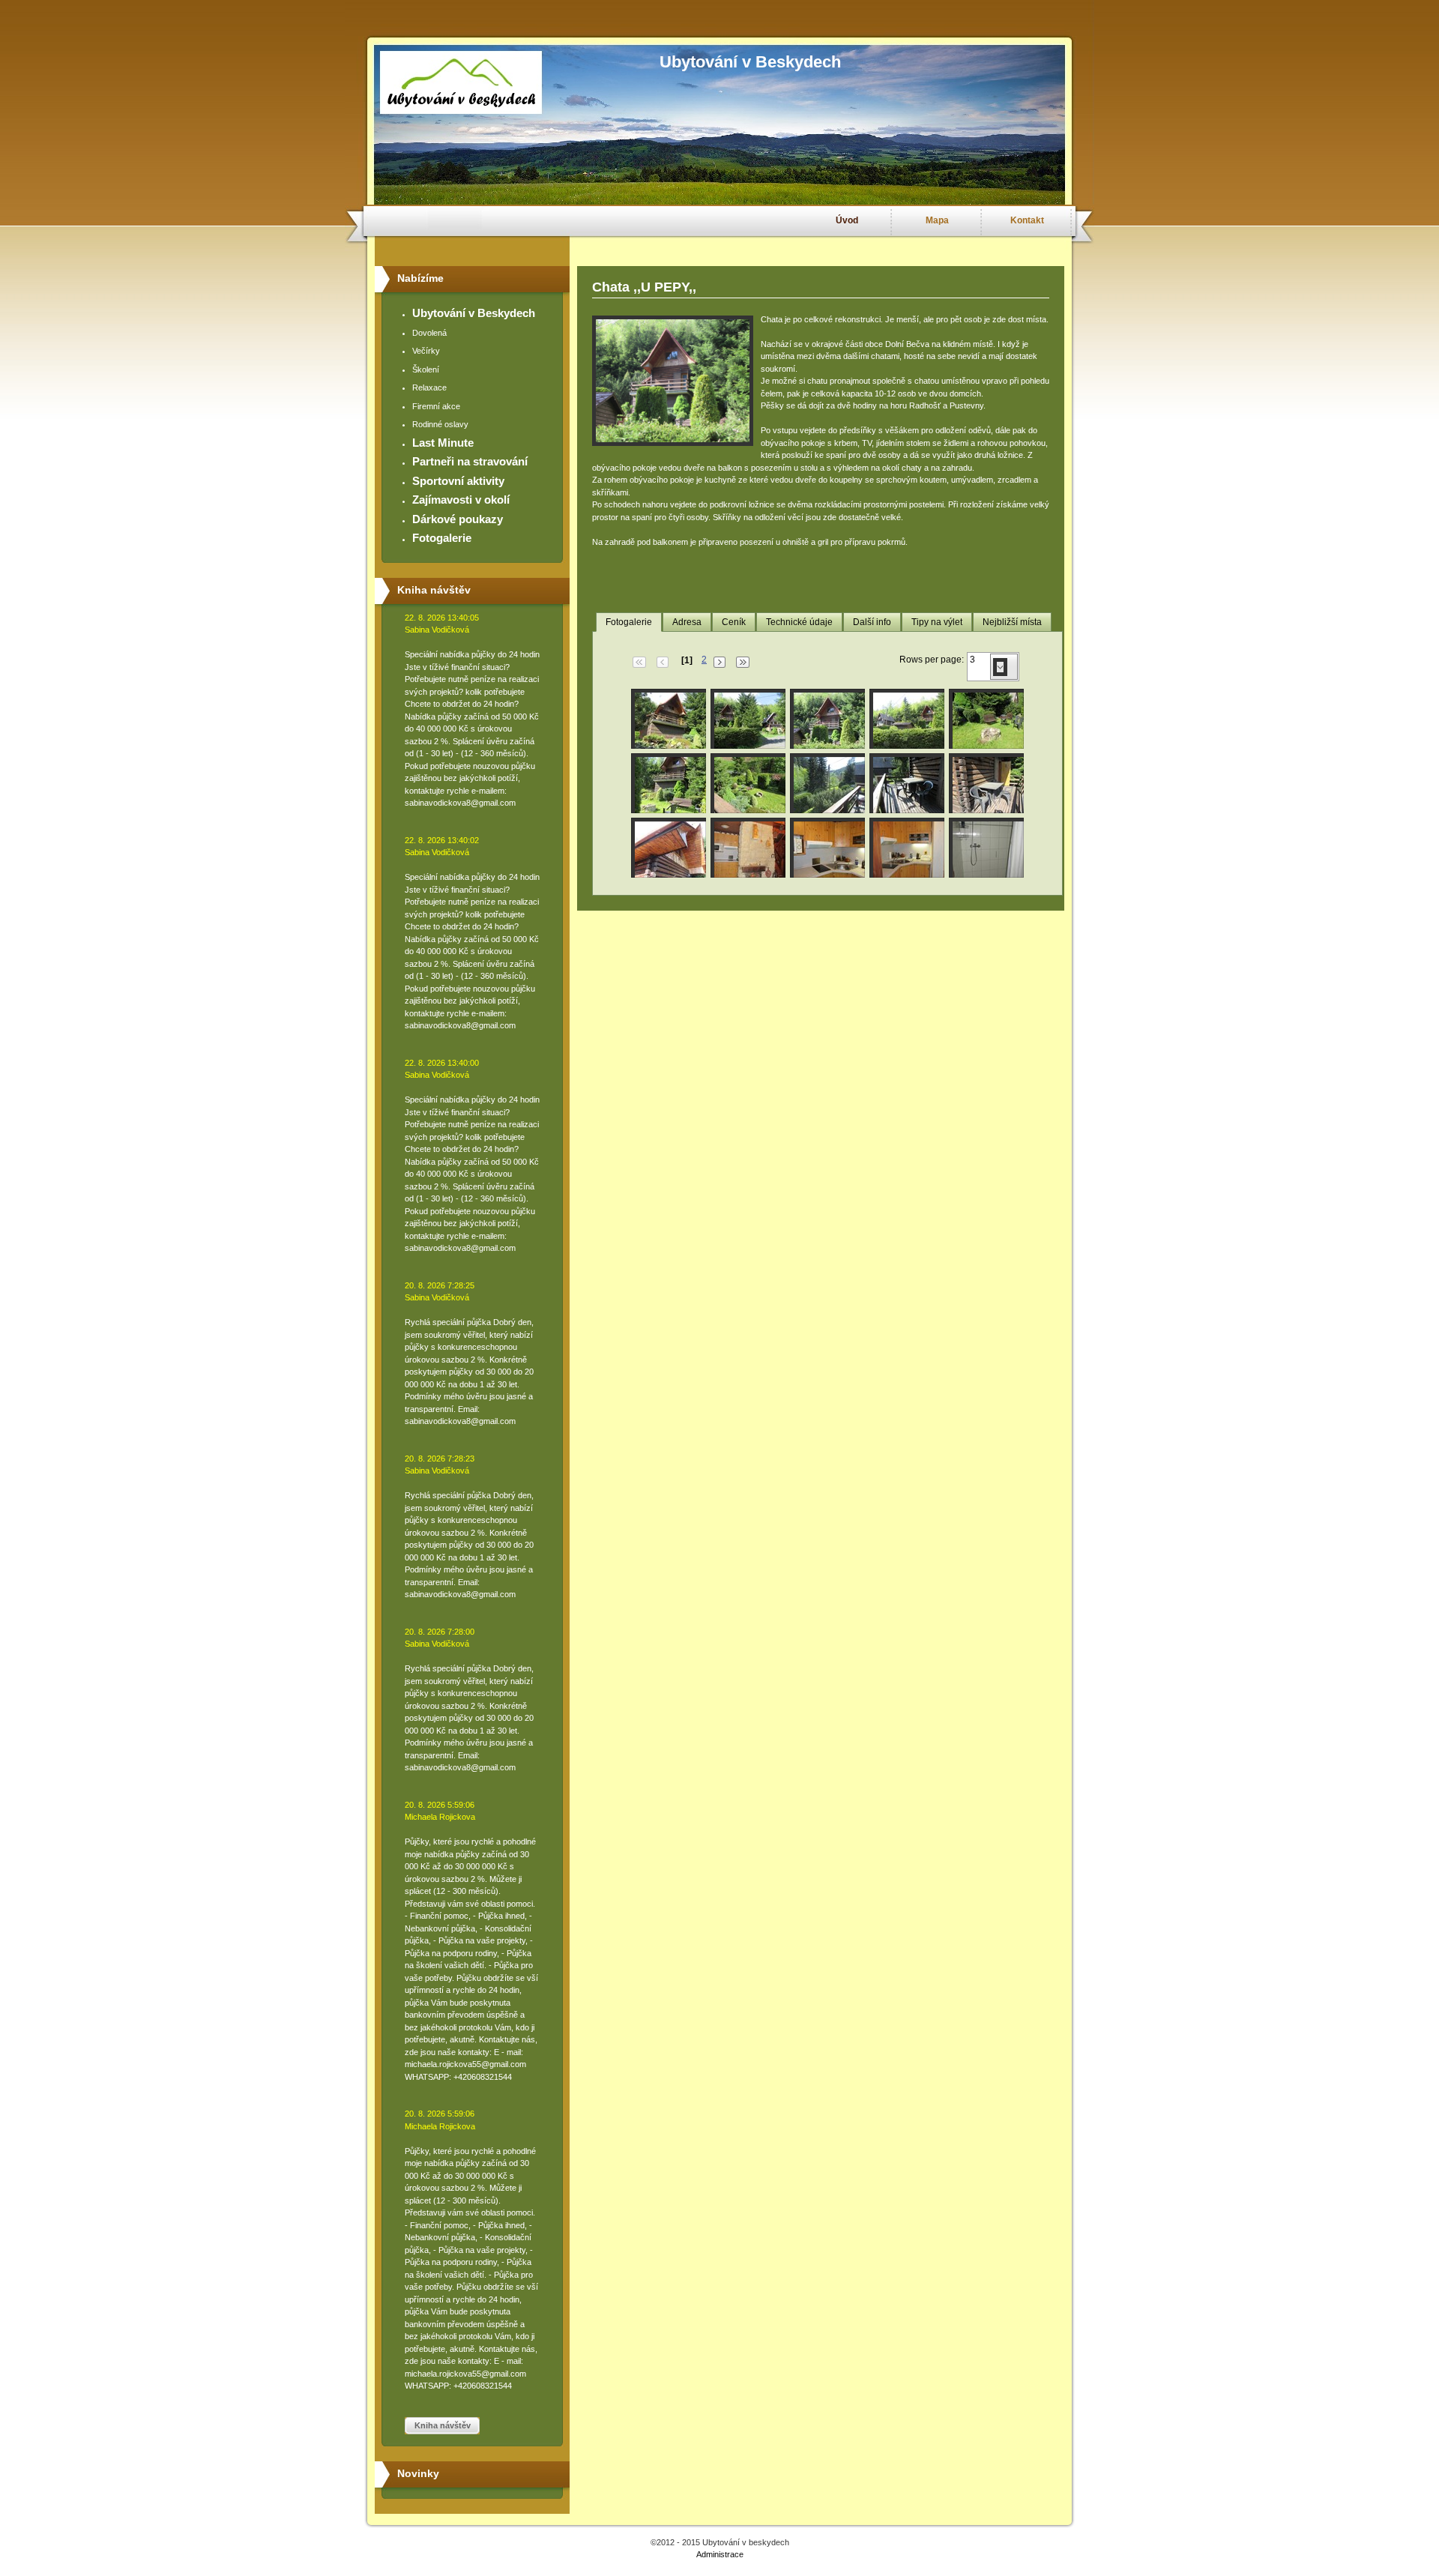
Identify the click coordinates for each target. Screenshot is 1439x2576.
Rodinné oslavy (440, 424)
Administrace (720, 2554)
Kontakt (1027, 220)
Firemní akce (436, 406)
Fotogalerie (442, 538)
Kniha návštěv (443, 2425)
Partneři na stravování (470, 461)
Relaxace (429, 387)
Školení (426, 369)
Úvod (847, 220)
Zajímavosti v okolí (461, 500)
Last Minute (443, 443)
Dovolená (429, 333)
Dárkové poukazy (458, 519)
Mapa (937, 220)
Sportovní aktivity (458, 481)
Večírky (426, 351)
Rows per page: (932, 660)
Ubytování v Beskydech (474, 313)
